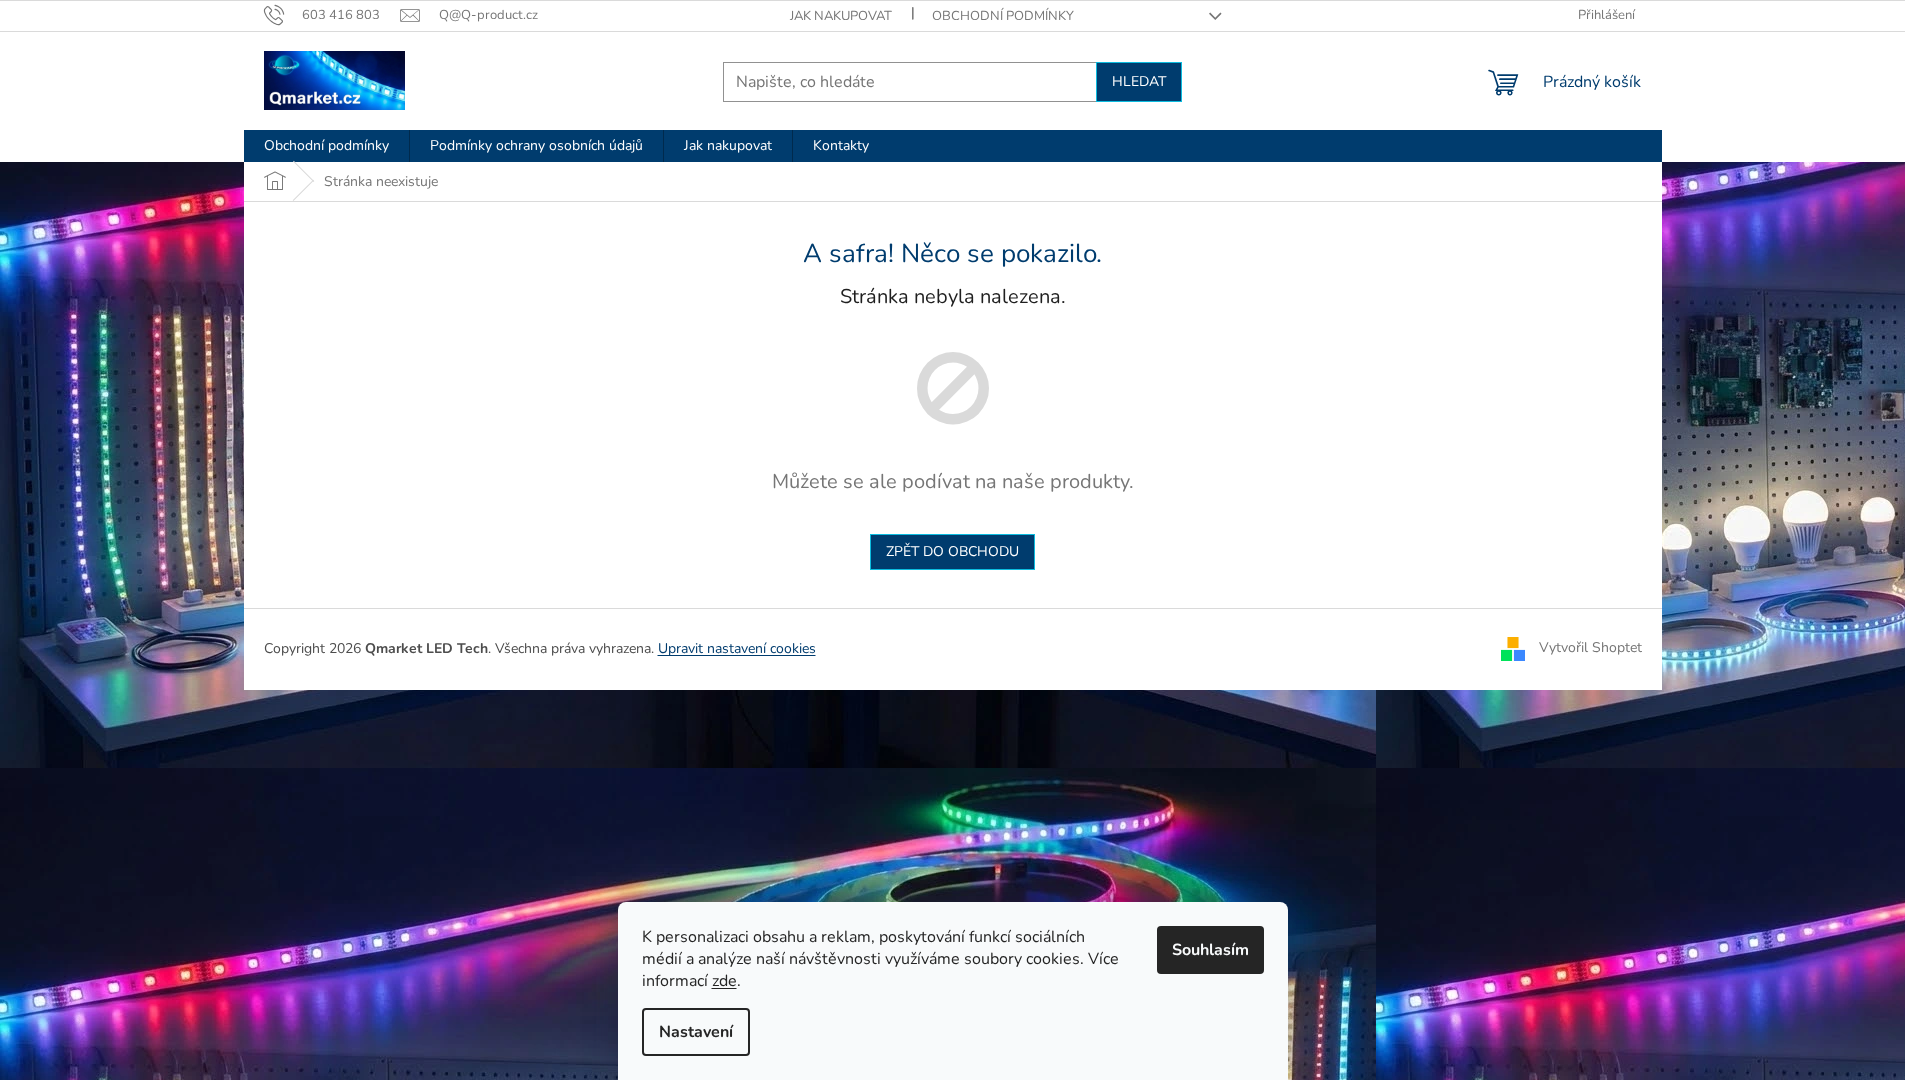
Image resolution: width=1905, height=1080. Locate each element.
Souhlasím (1210, 950)
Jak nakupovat (841, 16)
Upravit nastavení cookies (737, 648)
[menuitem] (326, 146)
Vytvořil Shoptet (1590, 647)
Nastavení (696, 1032)
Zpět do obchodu (952, 551)
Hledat (1139, 81)
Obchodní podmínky (1003, 16)
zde (724, 981)
